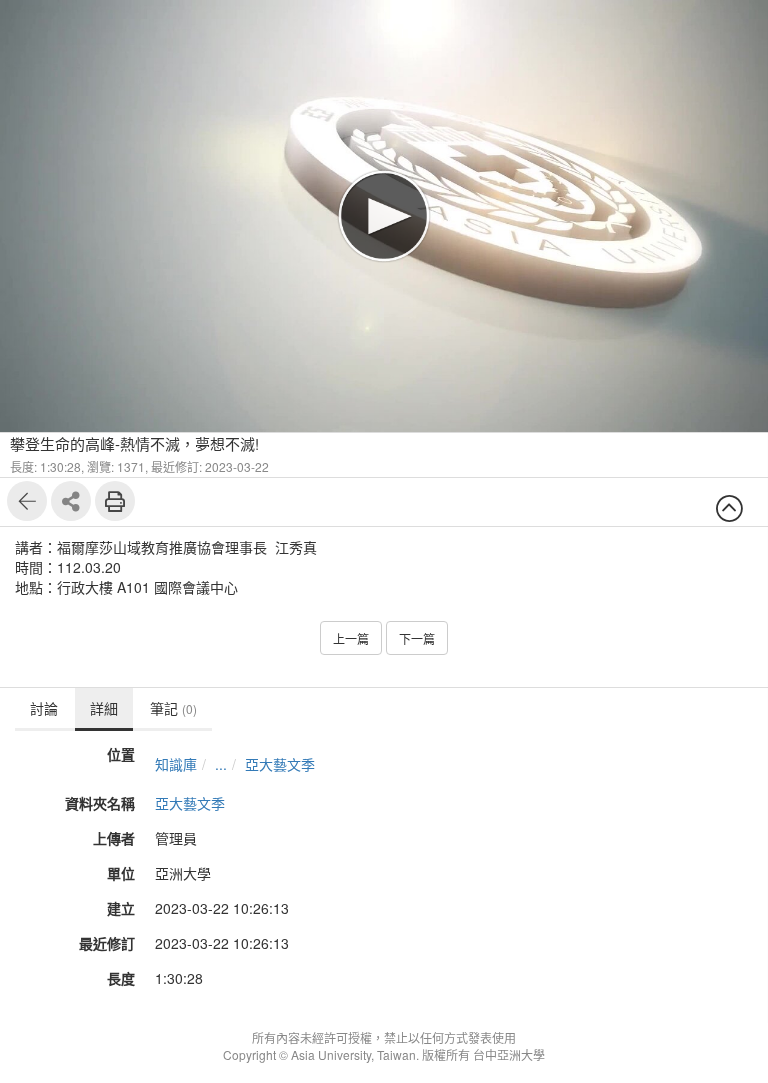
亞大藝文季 (280, 764)
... (221, 764)
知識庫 (176, 764)
